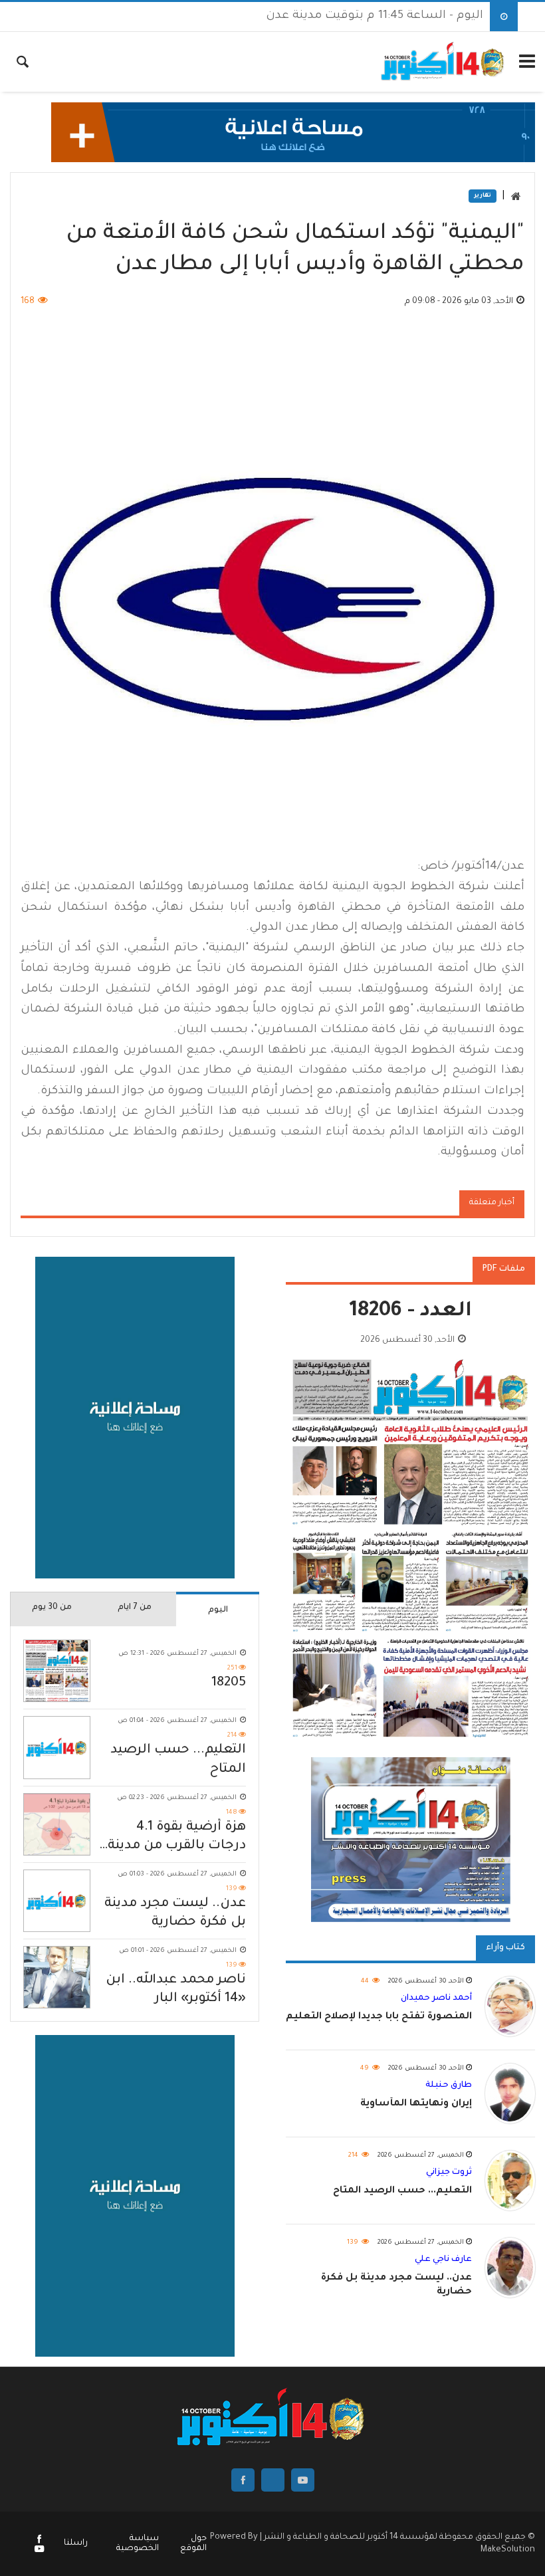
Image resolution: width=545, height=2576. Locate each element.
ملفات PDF (504, 1269)
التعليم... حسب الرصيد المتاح (178, 1760)
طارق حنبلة (449, 2086)
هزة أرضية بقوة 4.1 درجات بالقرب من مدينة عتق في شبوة (177, 1838)
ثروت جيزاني (449, 2173)
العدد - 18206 (411, 1312)
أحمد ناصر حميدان (436, 1998)
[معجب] (39, 2541)
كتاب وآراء (505, 1948)
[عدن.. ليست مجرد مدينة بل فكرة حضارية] (57, 1901)
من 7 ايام (135, 1608)
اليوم (218, 1610)
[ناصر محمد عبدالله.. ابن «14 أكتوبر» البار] (57, 1977)
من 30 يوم (52, 1608)
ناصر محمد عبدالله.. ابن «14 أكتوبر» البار (176, 1990)
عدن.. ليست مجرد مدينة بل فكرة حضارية (175, 1913)
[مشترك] (39, 2551)
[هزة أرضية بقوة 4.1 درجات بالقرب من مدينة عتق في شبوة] (57, 1824)
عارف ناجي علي (443, 2260)
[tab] (218, 1609)
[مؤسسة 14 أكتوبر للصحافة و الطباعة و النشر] (444, 62)
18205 (229, 1683)
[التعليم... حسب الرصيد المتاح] (57, 1747)
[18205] (57, 1671)
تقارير (483, 196)
